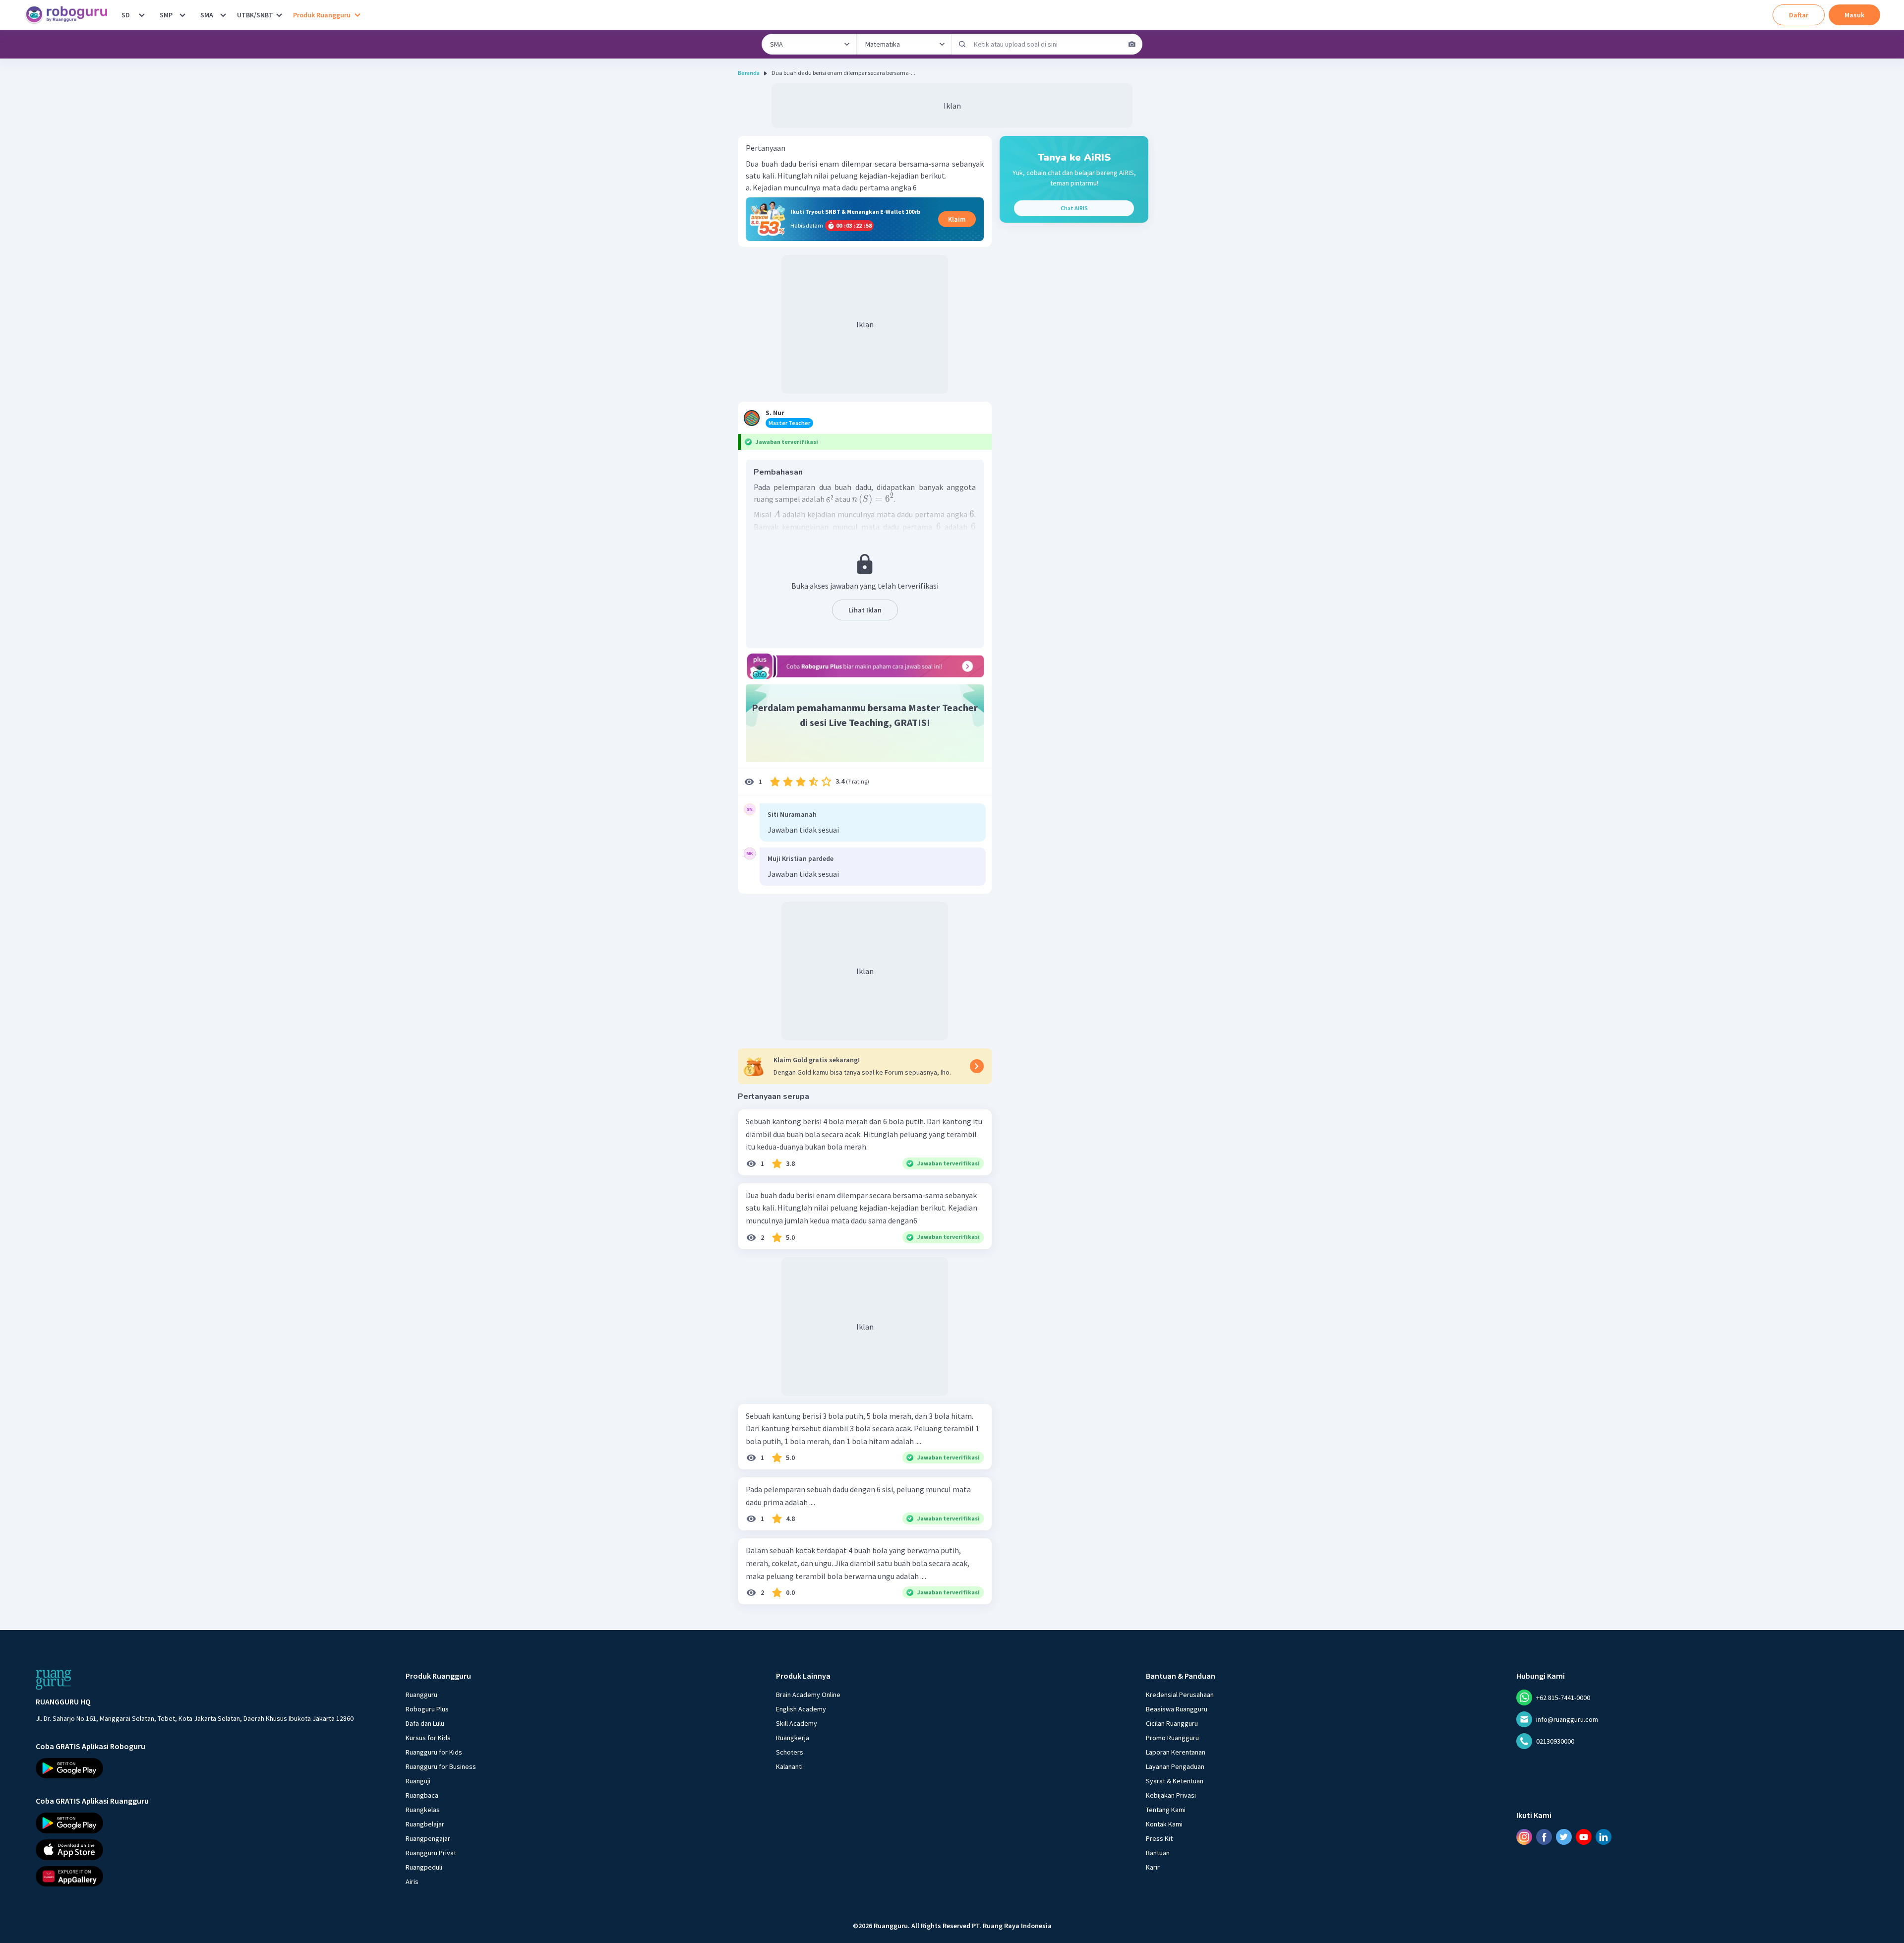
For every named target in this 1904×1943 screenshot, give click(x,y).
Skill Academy (797, 1723)
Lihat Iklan (865, 610)
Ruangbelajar (425, 1824)
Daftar (1799, 15)
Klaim (957, 219)
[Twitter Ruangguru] (1564, 1837)
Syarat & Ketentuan (1175, 1781)
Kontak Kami (1164, 1824)
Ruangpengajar (428, 1838)
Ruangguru (421, 1695)
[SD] (142, 15)
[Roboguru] (69, 15)
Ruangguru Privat (431, 1853)
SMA (207, 15)
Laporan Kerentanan (1176, 1752)
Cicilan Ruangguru (1172, 1723)
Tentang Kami (1166, 1810)
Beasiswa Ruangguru (1177, 1709)
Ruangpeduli (424, 1867)
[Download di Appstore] (195, 1850)
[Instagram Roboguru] (1524, 1837)
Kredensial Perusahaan (1180, 1695)
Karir (1153, 1867)
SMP (166, 15)
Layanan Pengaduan (1175, 1766)
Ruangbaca (422, 1795)
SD (126, 15)
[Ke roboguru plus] (865, 666)
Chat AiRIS (1074, 208)
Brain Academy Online (808, 1695)
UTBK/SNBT (255, 15)
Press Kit (1159, 1838)
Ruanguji (418, 1781)
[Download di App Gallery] (195, 1877)
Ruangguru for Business (441, 1766)
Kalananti (789, 1766)
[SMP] (182, 15)
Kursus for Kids (428, 1738)
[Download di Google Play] (195, 1768)
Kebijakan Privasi (1171, 1795)
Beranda (749, 73)
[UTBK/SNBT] (279, 15)
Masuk (1854, 15)
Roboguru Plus (427, 1709)
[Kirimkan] (962, 44)
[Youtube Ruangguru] (1584, 1837)
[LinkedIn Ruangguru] (1604, 1837)
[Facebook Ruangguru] (1544, 1837)
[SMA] (223, 15)
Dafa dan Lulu (425, 1723)
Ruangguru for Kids (434, 1752)
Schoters (790, 1752)
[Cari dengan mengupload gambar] (1132, 44)
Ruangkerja (793, 1738)
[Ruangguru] (54, 1680)
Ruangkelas (423, 1810)
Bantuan (1158, 1853)
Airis (412, 1882)
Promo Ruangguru (1172, 1738)
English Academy (801, 1709)
